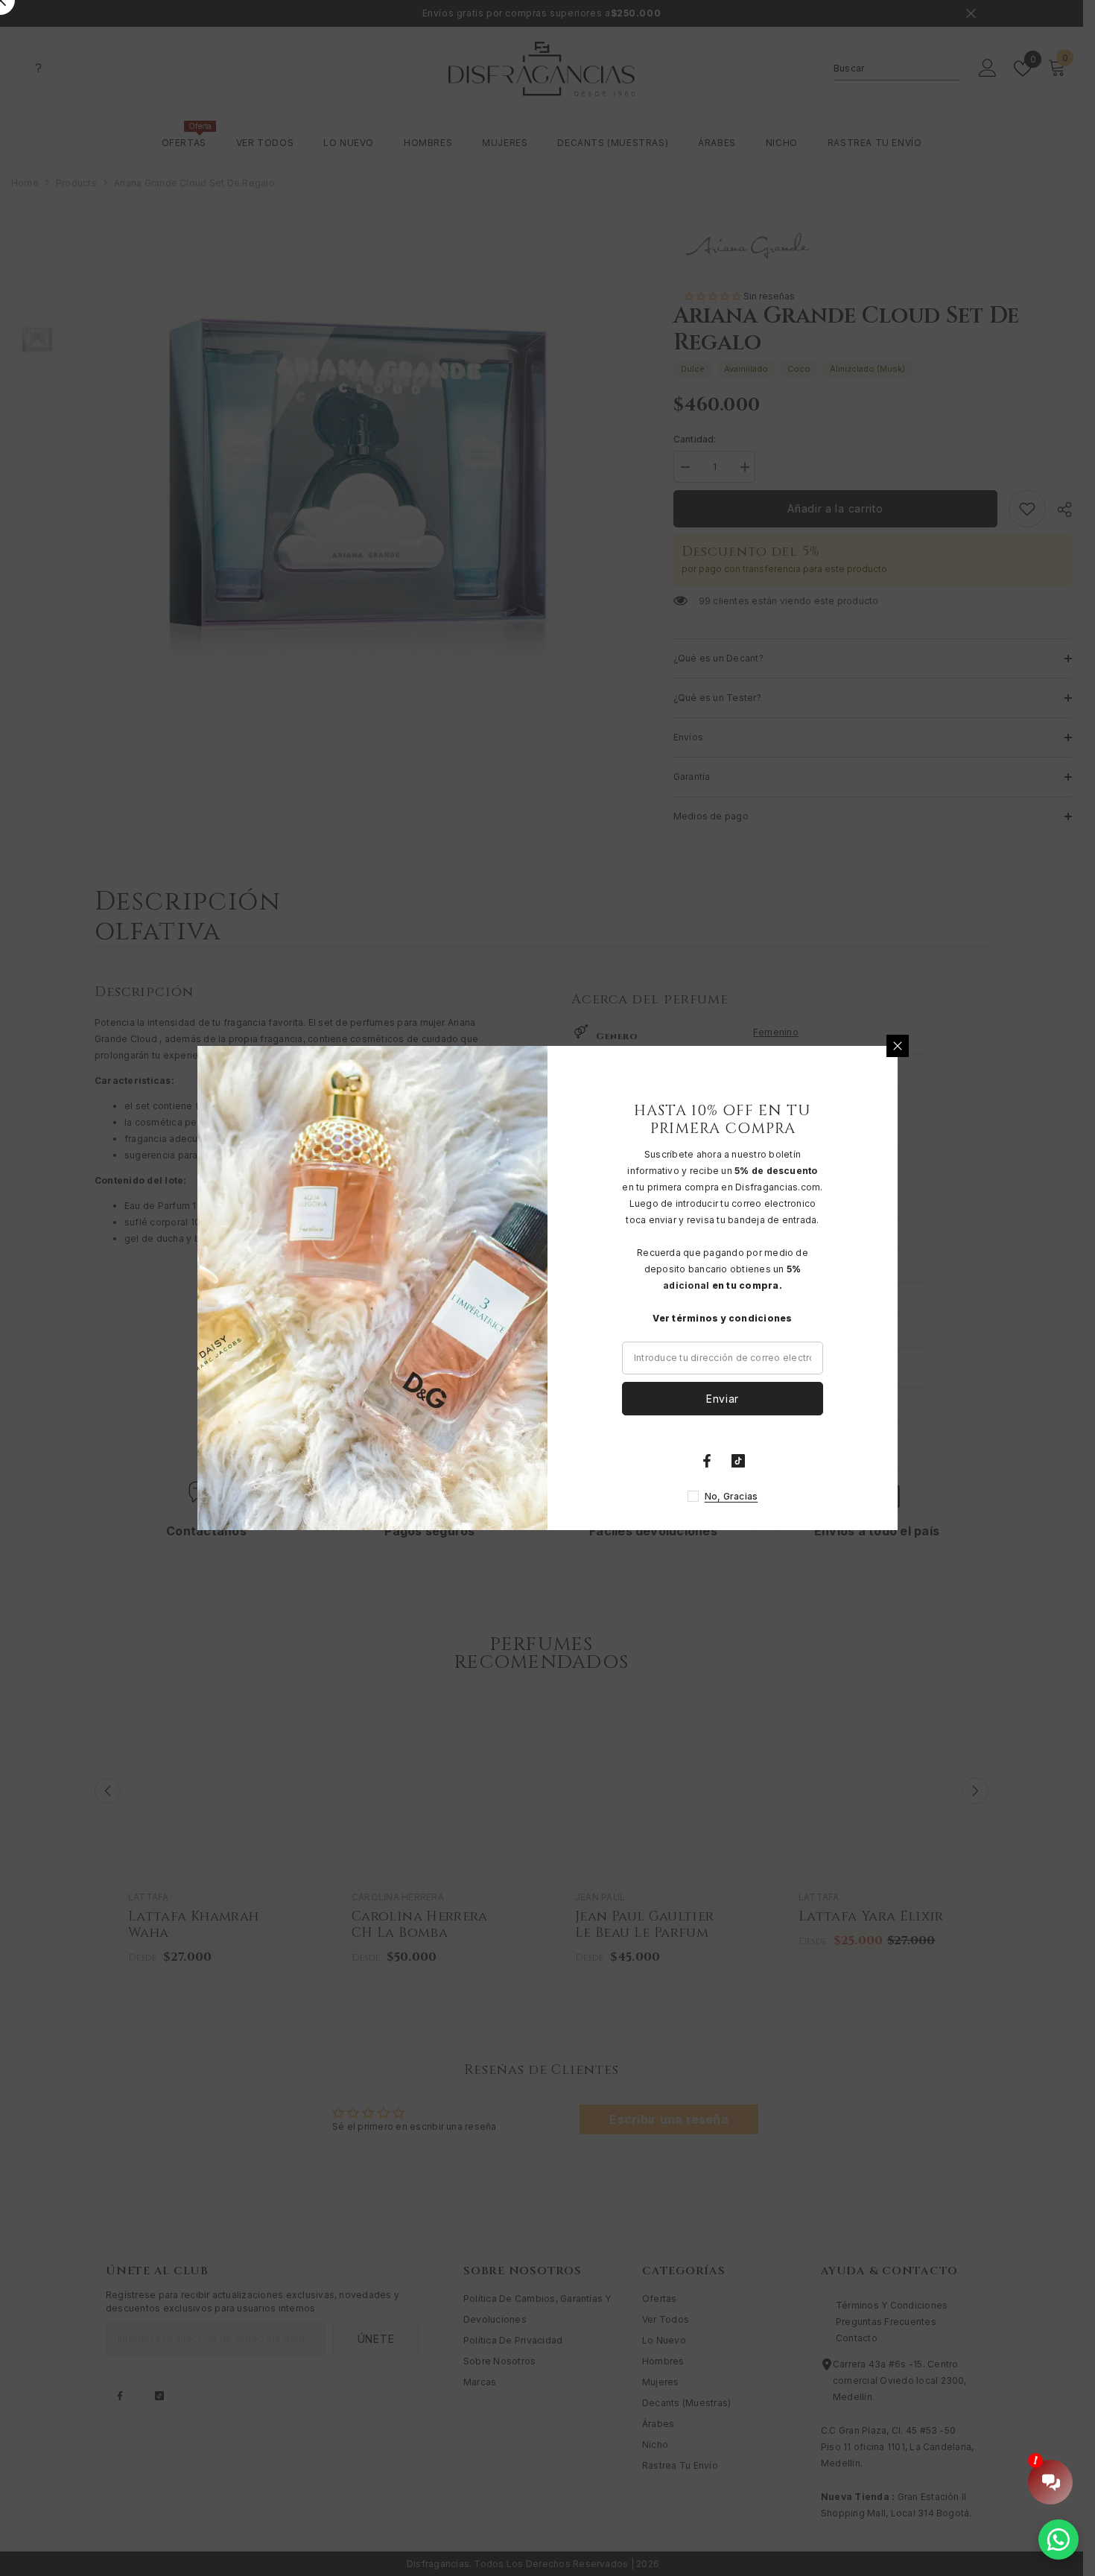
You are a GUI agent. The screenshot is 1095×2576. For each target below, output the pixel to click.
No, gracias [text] (731, 1496)
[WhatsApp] (1058, 2539)
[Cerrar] (898, 1046)
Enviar (723, 1399)
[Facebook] (707, 1461)
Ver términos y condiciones (722, 1318)
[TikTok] (738, 1461)
